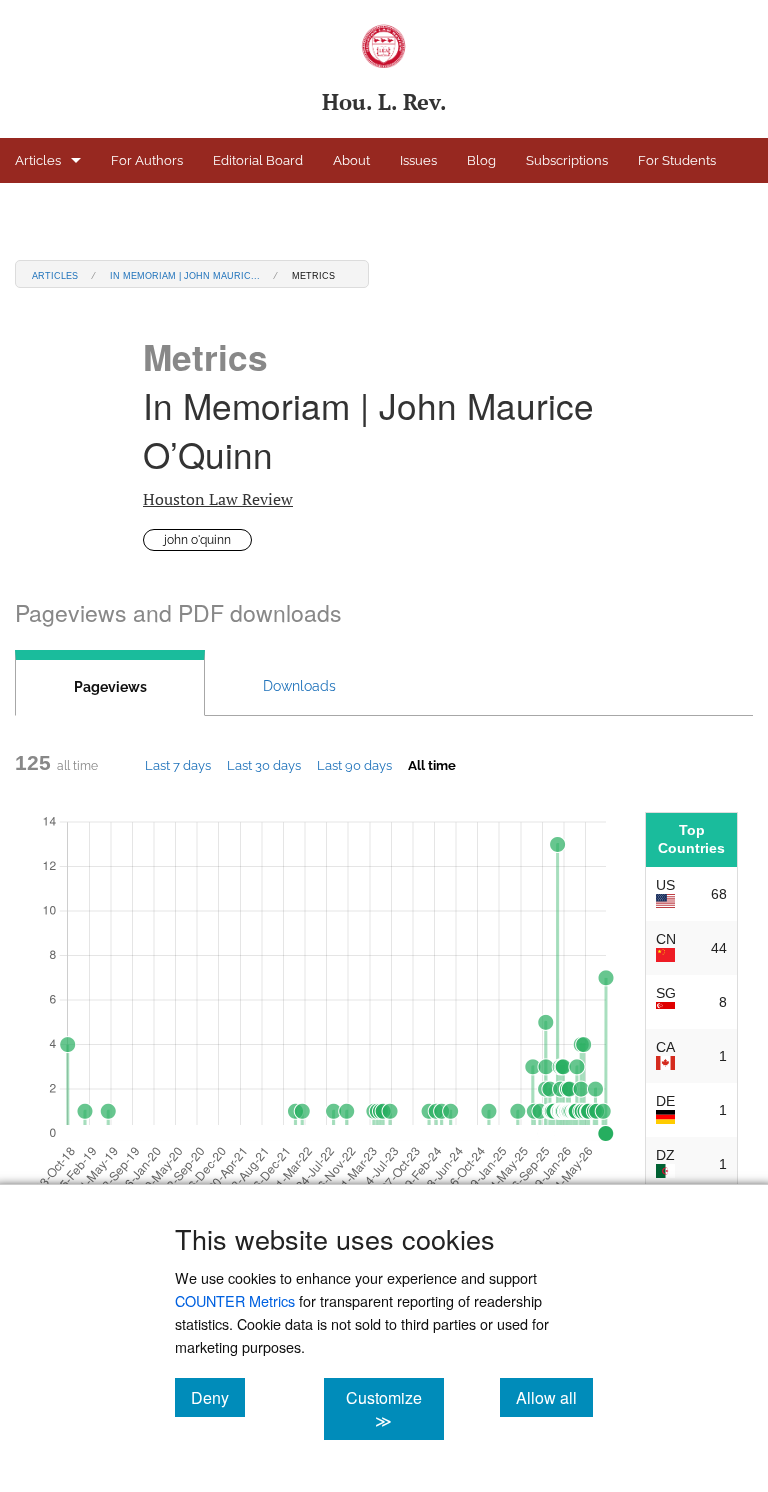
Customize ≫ (394, 1409)
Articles (38, 160)
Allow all (554, 1397)
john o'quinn (197, 540)
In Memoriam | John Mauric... (185, 274)
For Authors (147, 160)
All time (432, 765)
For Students (677, 160)
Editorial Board (258, 160)
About (351, 160)
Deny (218, 1397)
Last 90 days (354, 765)
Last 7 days (178, 765)
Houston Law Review (218, 499)
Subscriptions (567, 160)
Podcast (39, 205)
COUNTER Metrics (235, 1300)
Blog (481, 160)
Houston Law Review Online (179, 205)
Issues (418, 160)
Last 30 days (264, 765)
